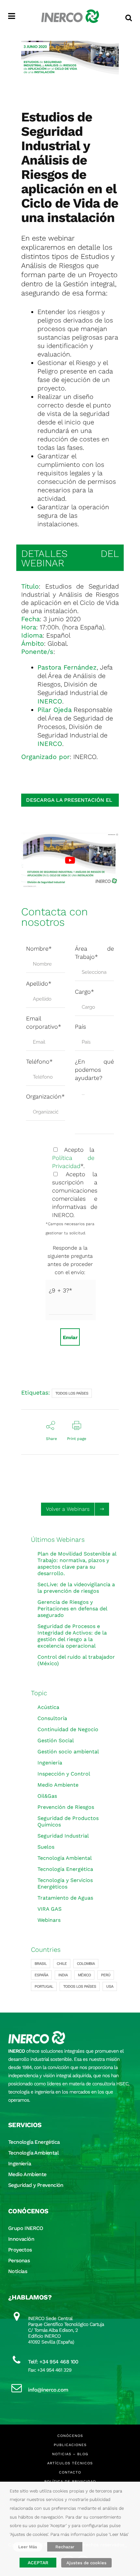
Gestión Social (56, 1740)
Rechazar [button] (65, 2547)
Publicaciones (70, 2445)
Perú (106, 1975)
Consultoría (52, 1718)
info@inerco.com (48, 2390)
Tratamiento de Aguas (65, 1898)
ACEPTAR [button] (38, 2563)
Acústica (48, 1707)
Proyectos (20, 2250)
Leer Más (28, 2547)
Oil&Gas (47, 1796)
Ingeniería (50, 1763)
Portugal (44, 1986)
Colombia (86, 1964)
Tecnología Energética (65, 1869)
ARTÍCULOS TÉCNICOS (70, 2463)
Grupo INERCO (26, 2228)
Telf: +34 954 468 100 (53, 2362)
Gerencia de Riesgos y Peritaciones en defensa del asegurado (72, 1609)
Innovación (21, 2239)
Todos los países (72, 1393)
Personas (19, 2260)
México (84, 1975)
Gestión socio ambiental (68, 1752)
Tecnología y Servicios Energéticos (65, 1883)
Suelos (46, 1847)
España (41, 1975)
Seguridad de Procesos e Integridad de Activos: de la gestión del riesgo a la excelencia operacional (72, 1636)
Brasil (41, 1964)
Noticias (18, 2271)
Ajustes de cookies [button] (86, 2563)
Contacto (70, 2472)
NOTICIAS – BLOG (70, 2454)
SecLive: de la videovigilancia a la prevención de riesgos (76, 1588)
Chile (62, 1964)
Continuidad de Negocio (68, 1729)
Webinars (49, 1920)
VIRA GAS (49, 1909)
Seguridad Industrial (63, 1836)
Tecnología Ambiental (65, 1858)
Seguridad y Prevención (36, 2185)
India (63, 1975)
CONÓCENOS (70, 2436)
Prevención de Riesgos (66, 1807)
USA (110, 1986)
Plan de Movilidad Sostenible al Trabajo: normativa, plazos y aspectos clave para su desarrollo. (77, 1564)
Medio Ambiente (58, 1785)
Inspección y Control (64, 1774)
